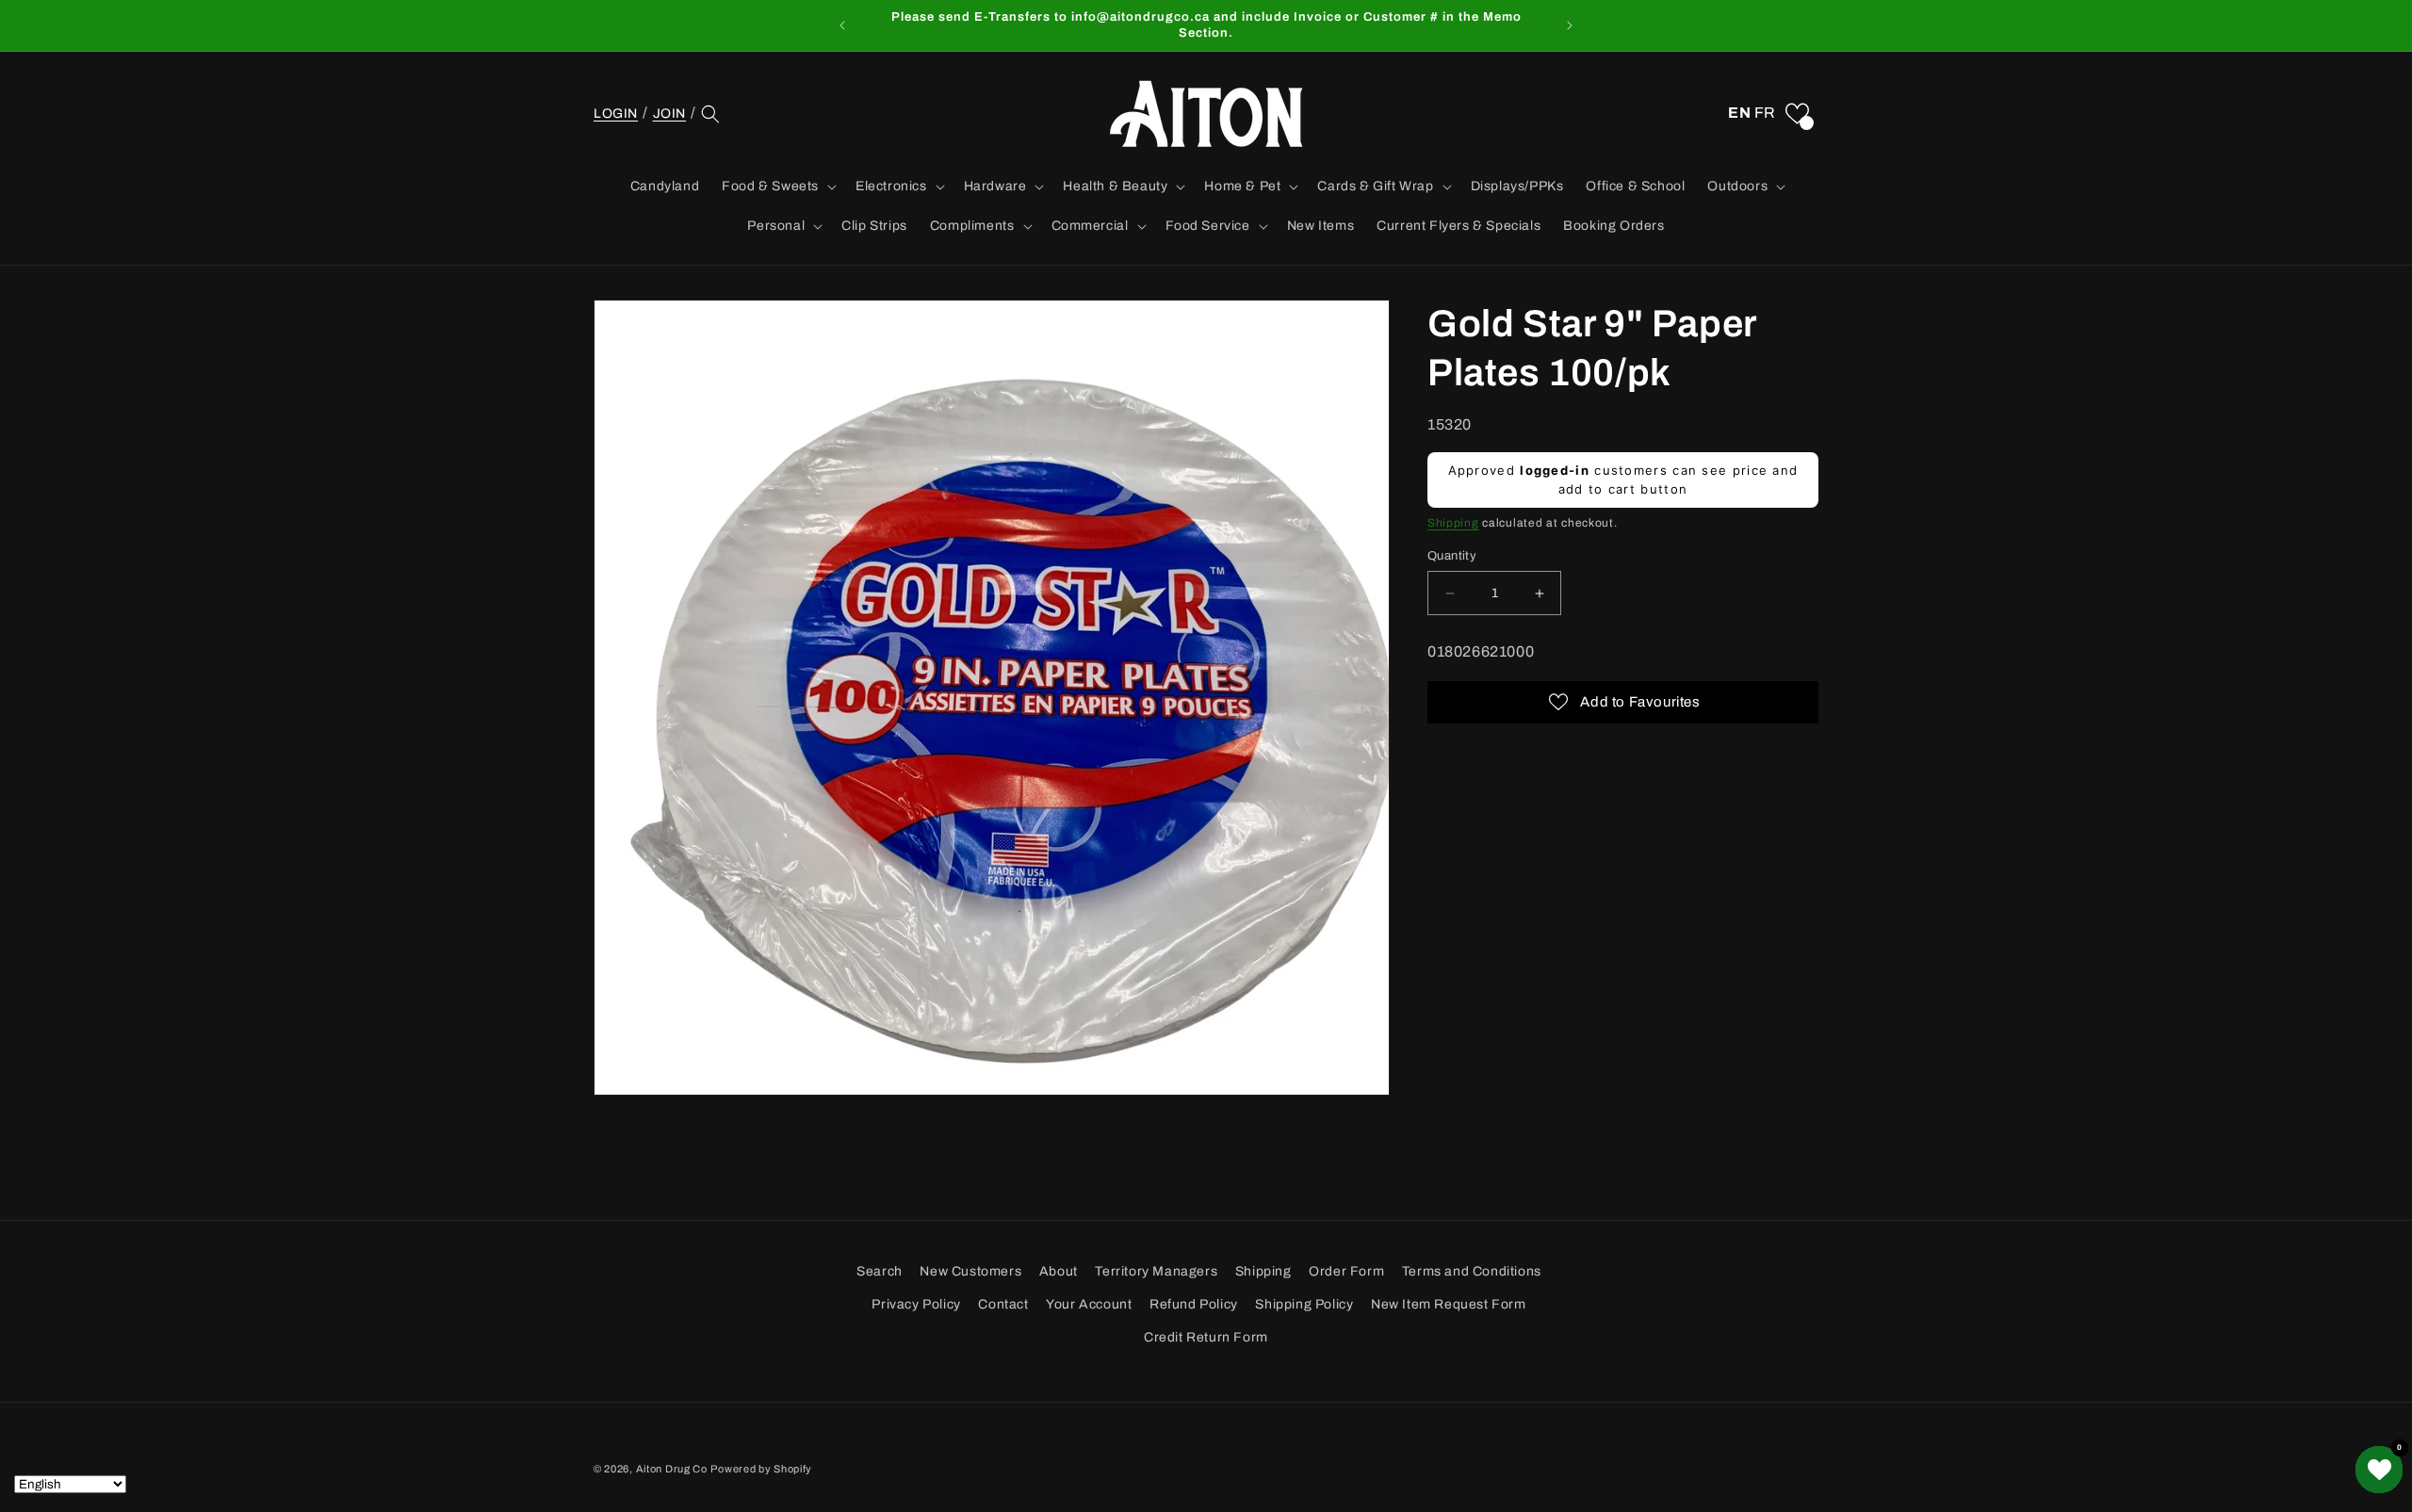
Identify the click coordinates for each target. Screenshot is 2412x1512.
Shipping (1453, 524)
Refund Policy (1194, 1304)
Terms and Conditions (1472, 1271)
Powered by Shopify (761, 1469)
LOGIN (616, 113)
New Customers (970, 1271)
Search (880, 1271)
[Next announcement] (1570, 25)
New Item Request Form (1449, 1304)
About (1059, 1271)
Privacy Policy (916, 1304)
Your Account (1089, 1304)
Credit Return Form (1206, 1337)
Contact (1003, 1304)
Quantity (1452, 556)
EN (1739, 113)
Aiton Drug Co (672, 1469)
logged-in (1555, 471)
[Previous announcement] (842, 25)
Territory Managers (1156, 1271)
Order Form (1346, 1271)
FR (1765, 113)
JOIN (669, 114)
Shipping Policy (1304, 1304)
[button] (710, 114)
